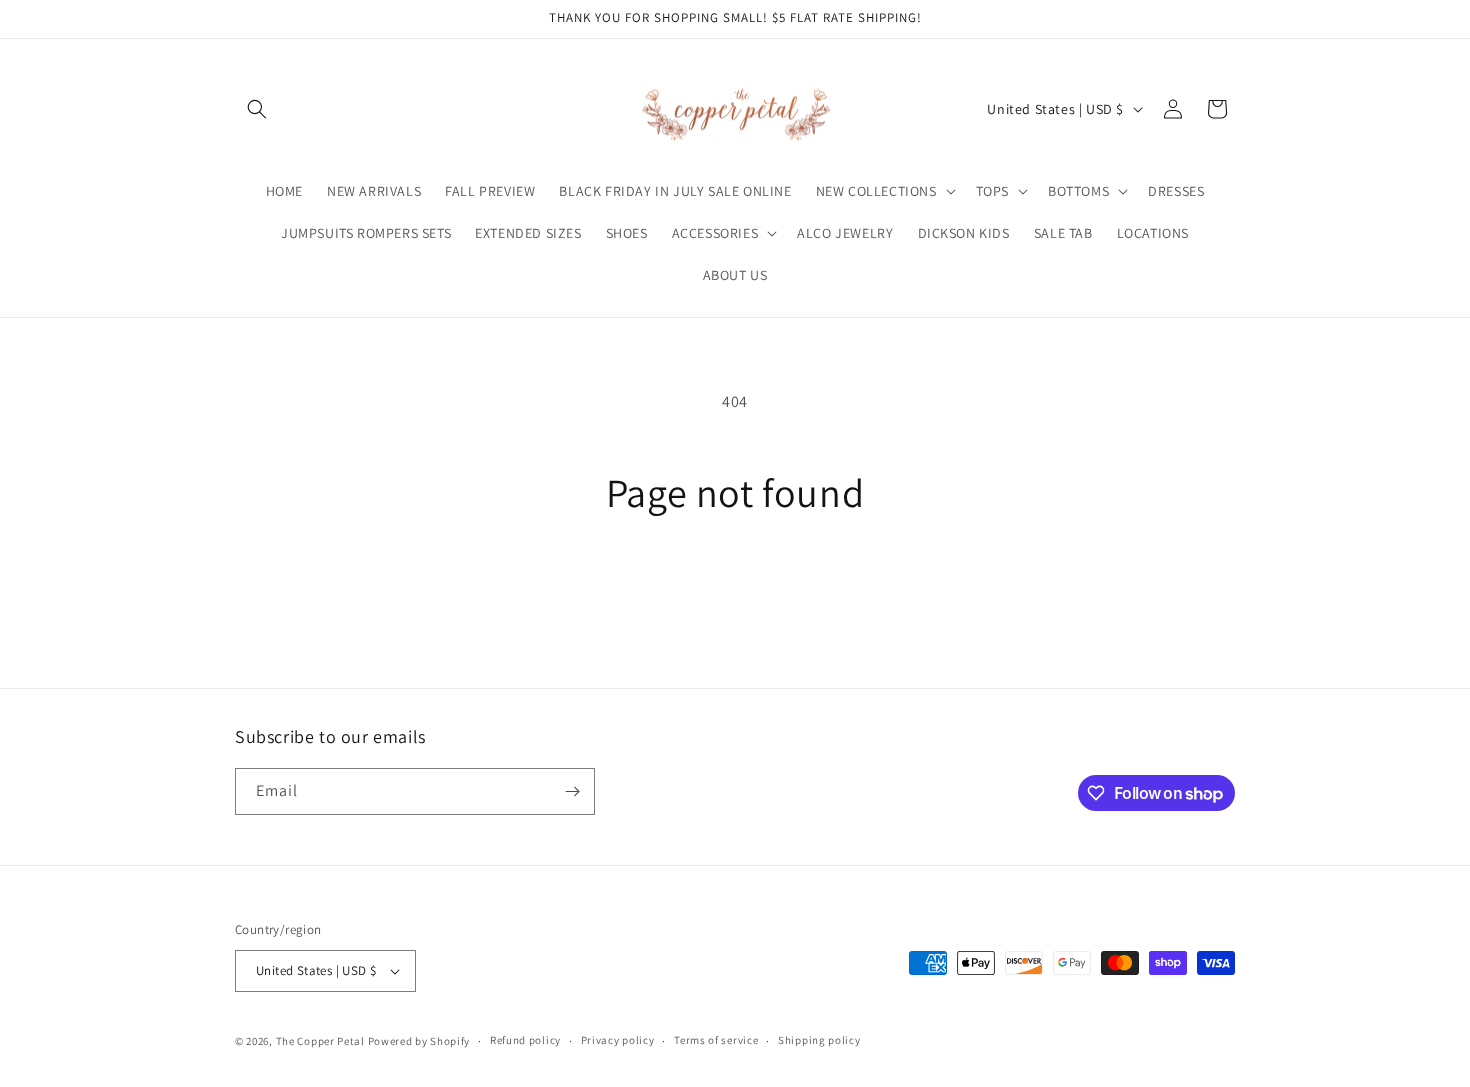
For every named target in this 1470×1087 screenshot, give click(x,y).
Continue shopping (735, 592)
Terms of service (716, 1040)
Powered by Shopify (419, 1041)
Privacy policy (618, 1040)
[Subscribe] (572, 791)
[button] (257, 109)
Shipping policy (819, 1040)
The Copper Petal (320, 1041)
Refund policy (525, 1040)
